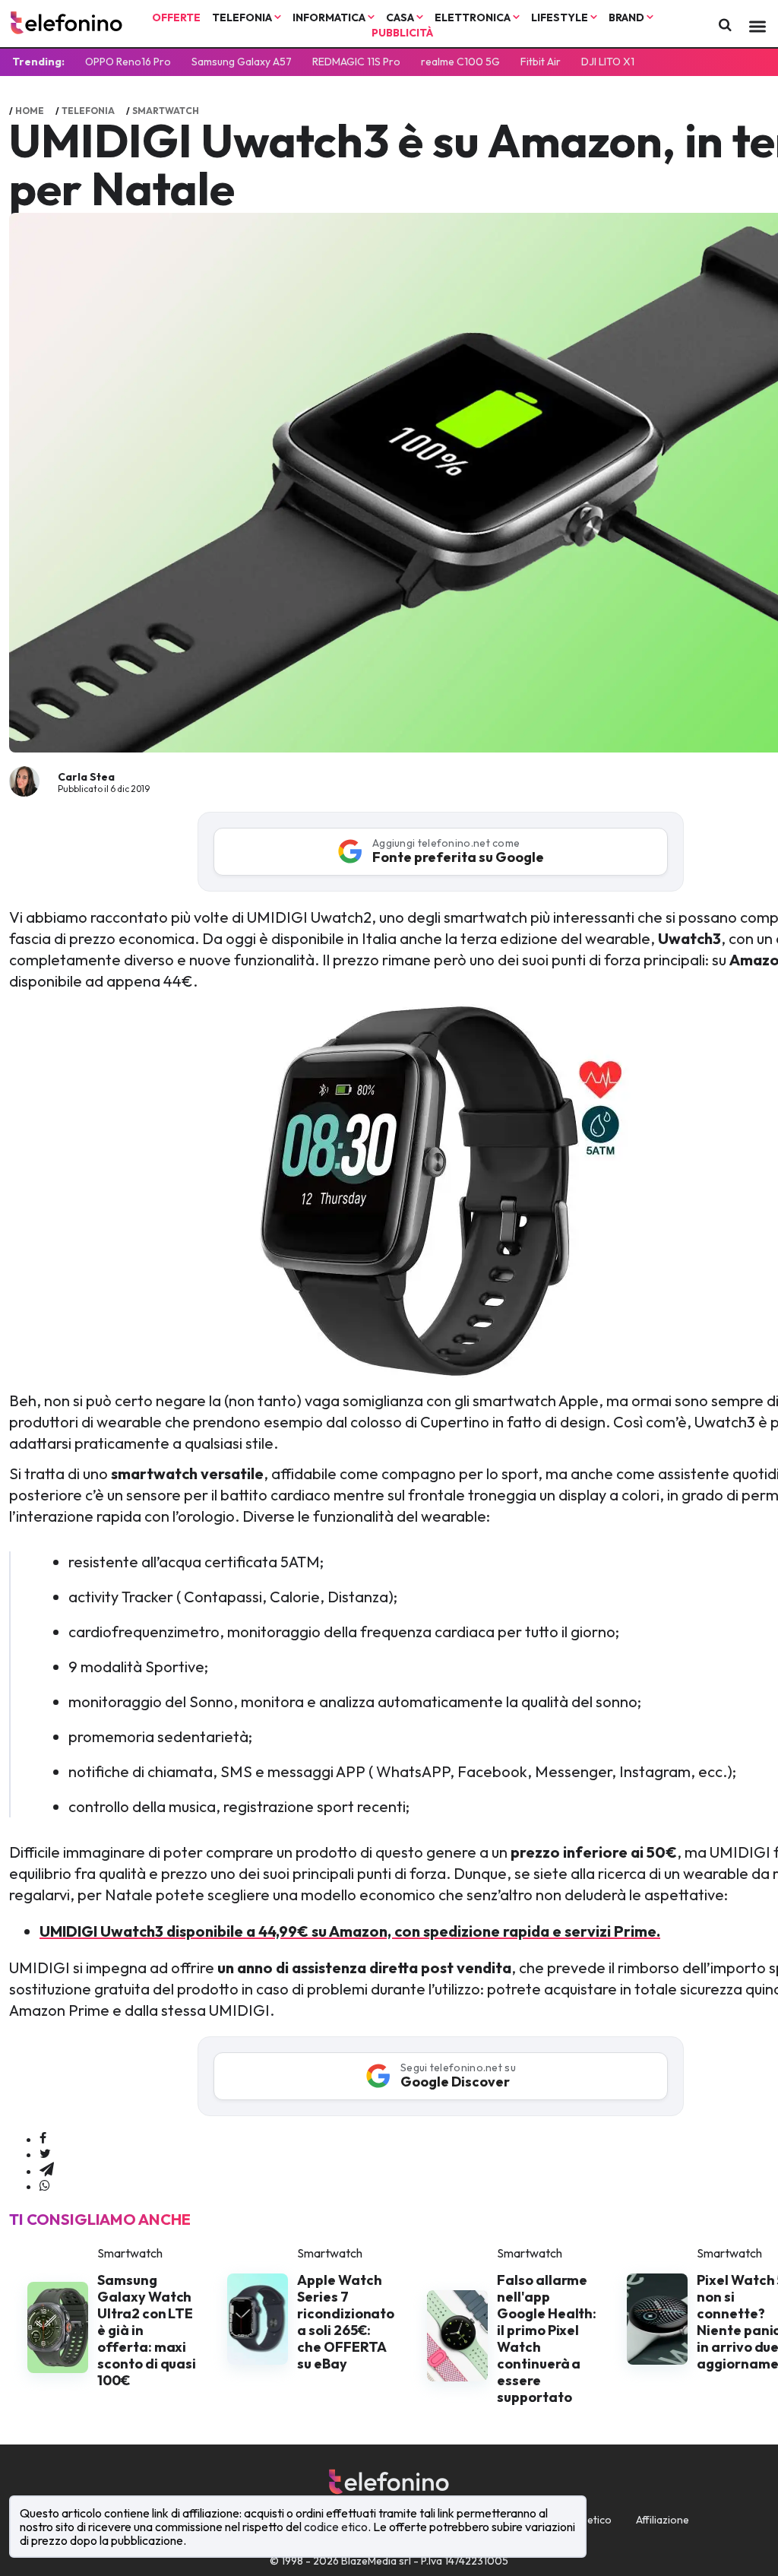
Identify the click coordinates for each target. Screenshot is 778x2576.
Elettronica (474, 17)
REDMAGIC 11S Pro (356, 62)
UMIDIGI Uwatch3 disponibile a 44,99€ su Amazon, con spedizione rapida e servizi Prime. (350, 1931)
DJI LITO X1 (608, 62)
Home (30, 111)
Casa (401, 17)
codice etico (336, 2527)
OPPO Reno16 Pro (128, 62)
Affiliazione (663, 2520)
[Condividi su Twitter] (45, 2154)
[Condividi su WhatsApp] (45, 2186)
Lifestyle (561, 17)
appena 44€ (150, 981)
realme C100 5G (460, 62)
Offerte (176, 17)
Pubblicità (402, 33)
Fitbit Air (541, 62)
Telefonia (243, 17)
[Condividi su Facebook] (43, 2139)
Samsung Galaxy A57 (242, 62)
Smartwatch (166, 111)
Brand (628, 17)
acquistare (580, 1989)
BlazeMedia (369, 2561)
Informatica (330, 17)
